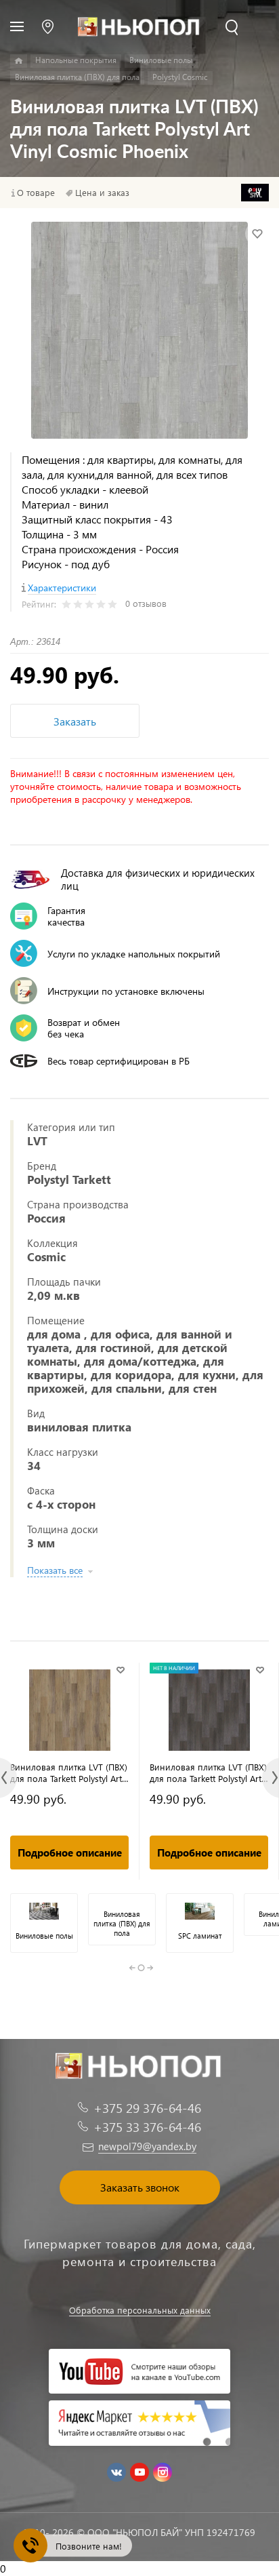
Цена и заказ (102, 193)
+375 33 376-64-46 (147, 2127)
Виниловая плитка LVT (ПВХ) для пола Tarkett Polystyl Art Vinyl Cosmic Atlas (69, 1772)
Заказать (75, 721)
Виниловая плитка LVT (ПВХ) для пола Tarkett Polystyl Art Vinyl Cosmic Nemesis (208, 1772)
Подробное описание (70, 1852)
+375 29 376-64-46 (147, 2108)
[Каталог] (19, 61)
